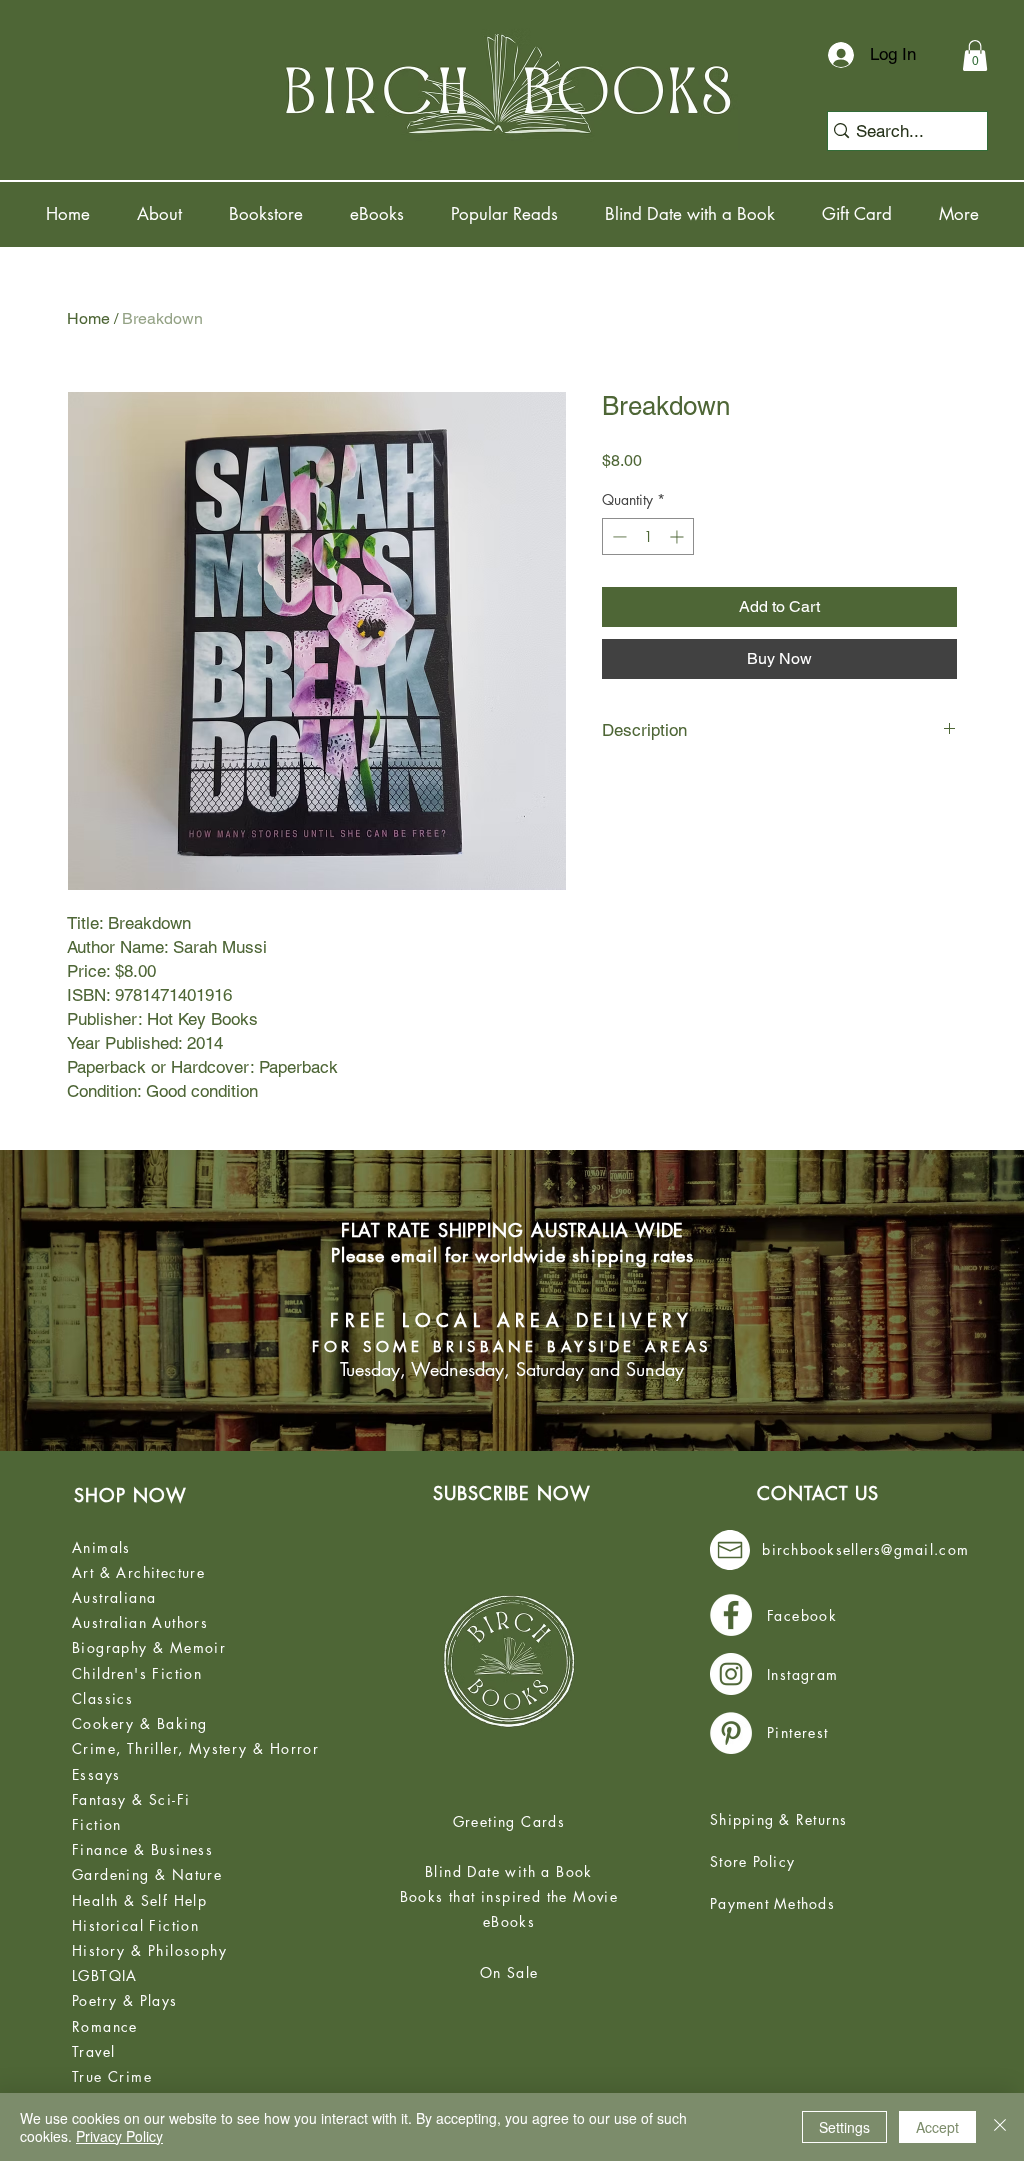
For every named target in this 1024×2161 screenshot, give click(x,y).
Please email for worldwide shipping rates (512, 1255)
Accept (937, 2127)
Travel (93, 2051)
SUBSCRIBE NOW (512, 1493)
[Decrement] (617, 536)
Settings (844, 2127)
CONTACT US (818, 1493)
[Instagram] (731, 1674)
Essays (96, 1774)
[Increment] (678, 536)
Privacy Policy (119, 2136)
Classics (102, 1698)
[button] (975, 55)
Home (88, 318)
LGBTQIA (105, 1975)
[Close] (1000, 2127)
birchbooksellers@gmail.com (865, 1549)
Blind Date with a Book (509, 1871)
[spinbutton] (648, 536)
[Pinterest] (731, 1733)
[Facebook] (731, 1615)
